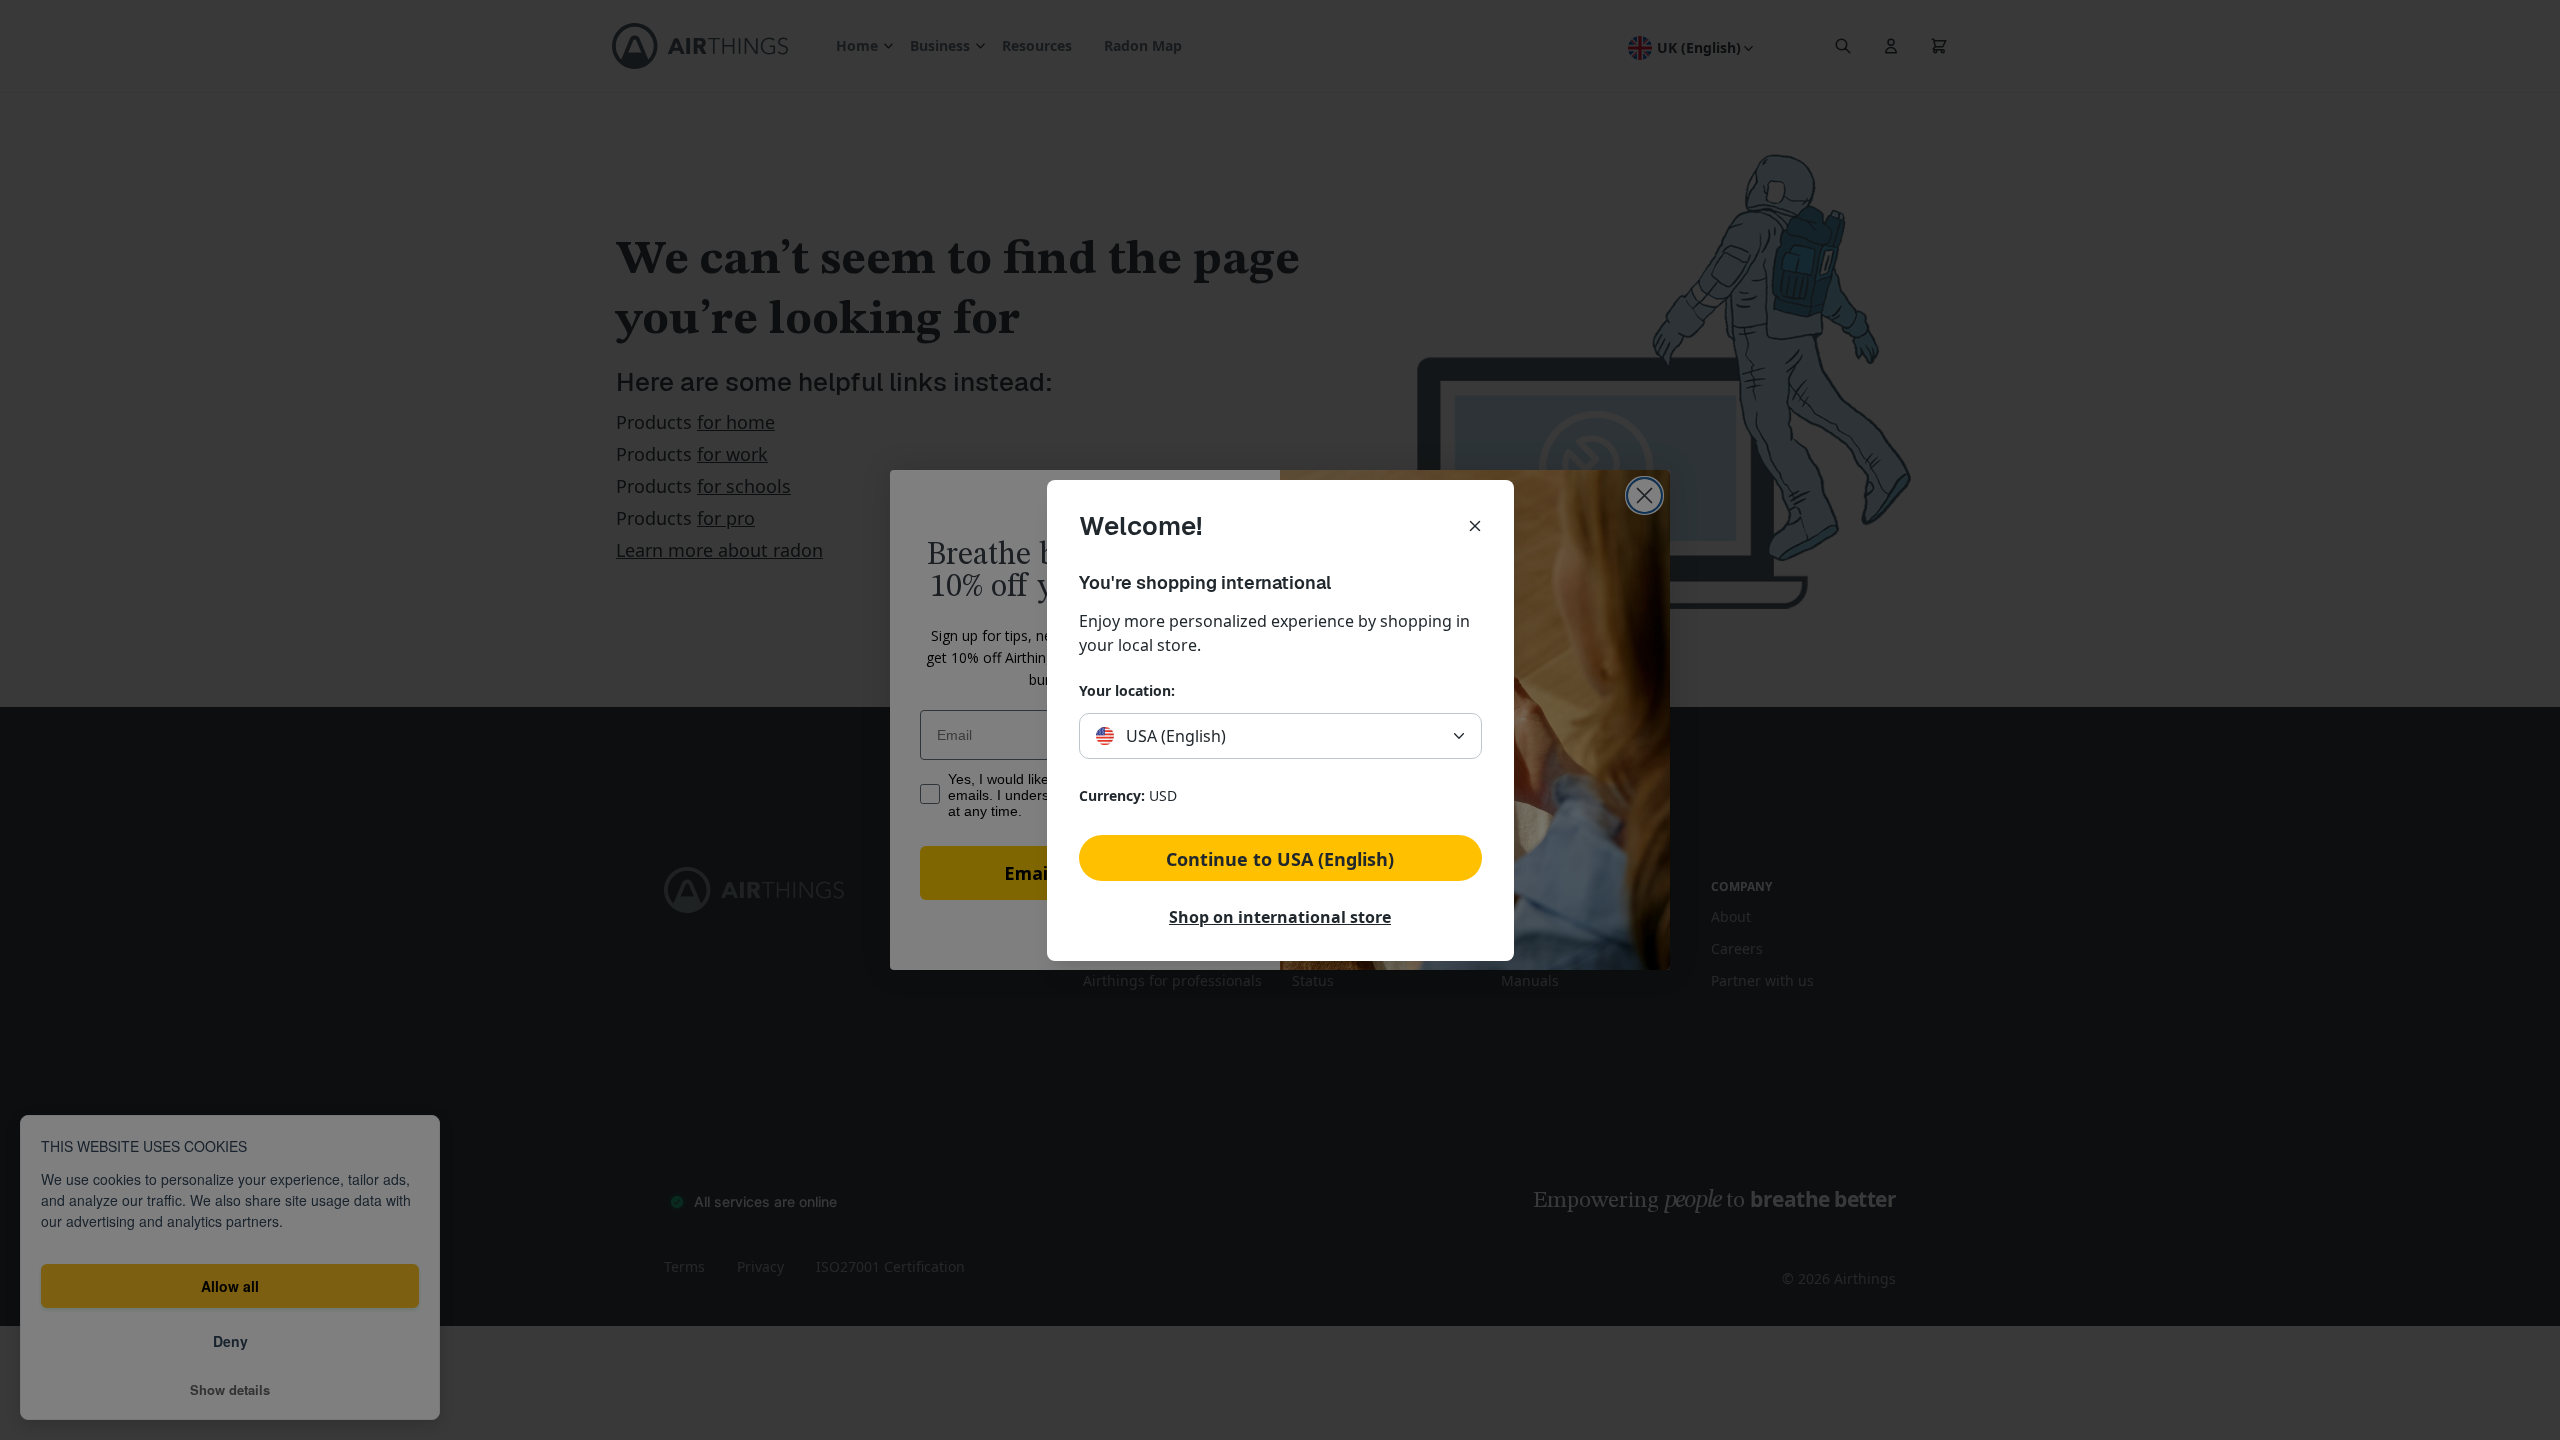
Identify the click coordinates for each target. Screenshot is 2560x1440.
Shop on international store (1280, 917)
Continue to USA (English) (1280, 859)
